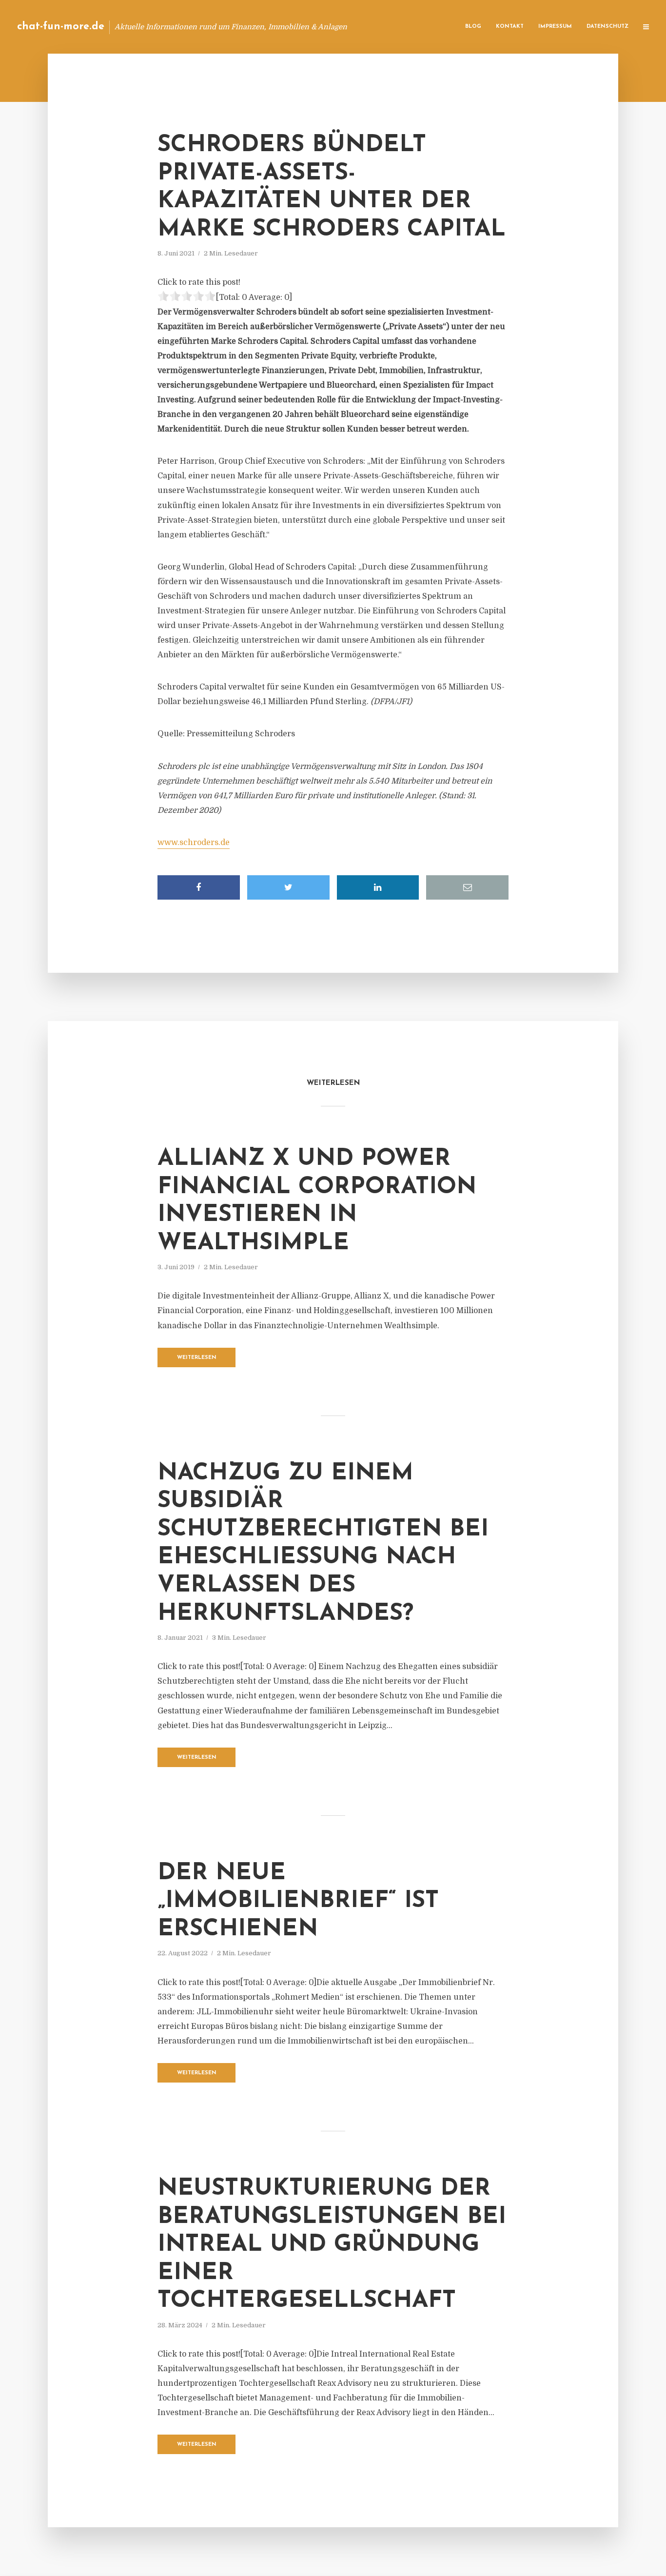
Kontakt (510, 27)
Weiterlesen (197, 1358)
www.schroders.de (194, 843)
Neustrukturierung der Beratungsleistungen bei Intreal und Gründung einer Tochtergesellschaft (332, 2245)
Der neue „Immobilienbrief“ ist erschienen (298, 1901)
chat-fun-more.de (61, 27)
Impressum (555, 27)
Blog (473, 27)
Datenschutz (607, 27)
